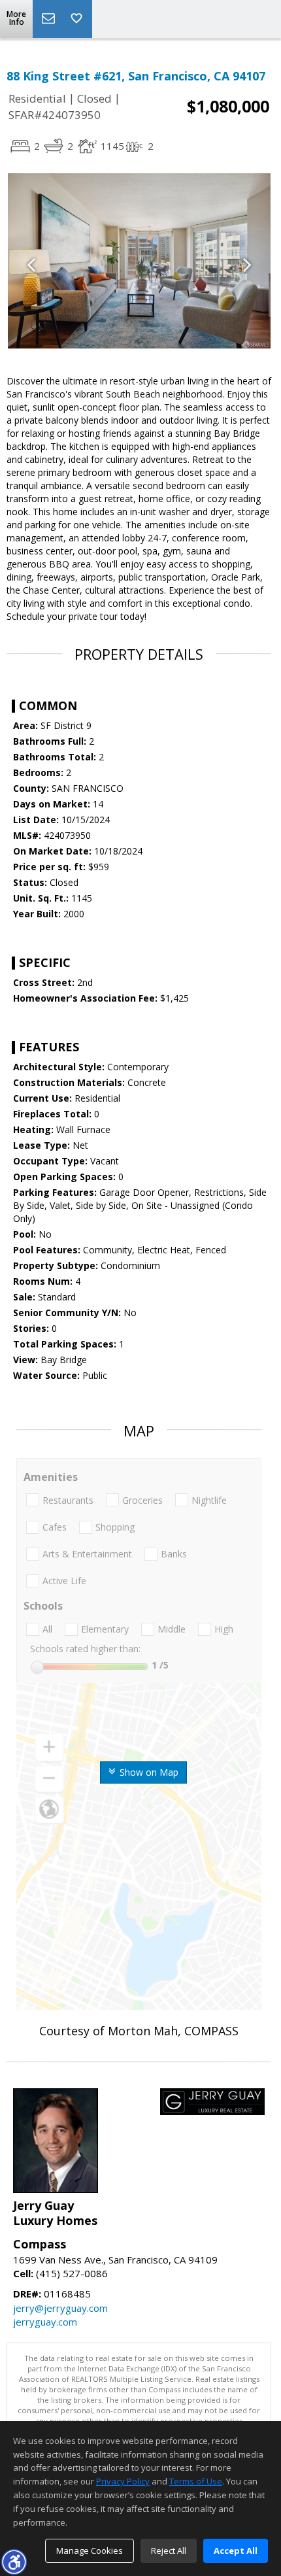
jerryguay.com (45, 2322)
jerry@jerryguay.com (60, 2308)
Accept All (236, 2551)
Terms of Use (196, 2481)
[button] (14, 2562)
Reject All (169, 2551)
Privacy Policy (123, 2481)
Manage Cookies (90, 2551)
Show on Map (148, 1772)
